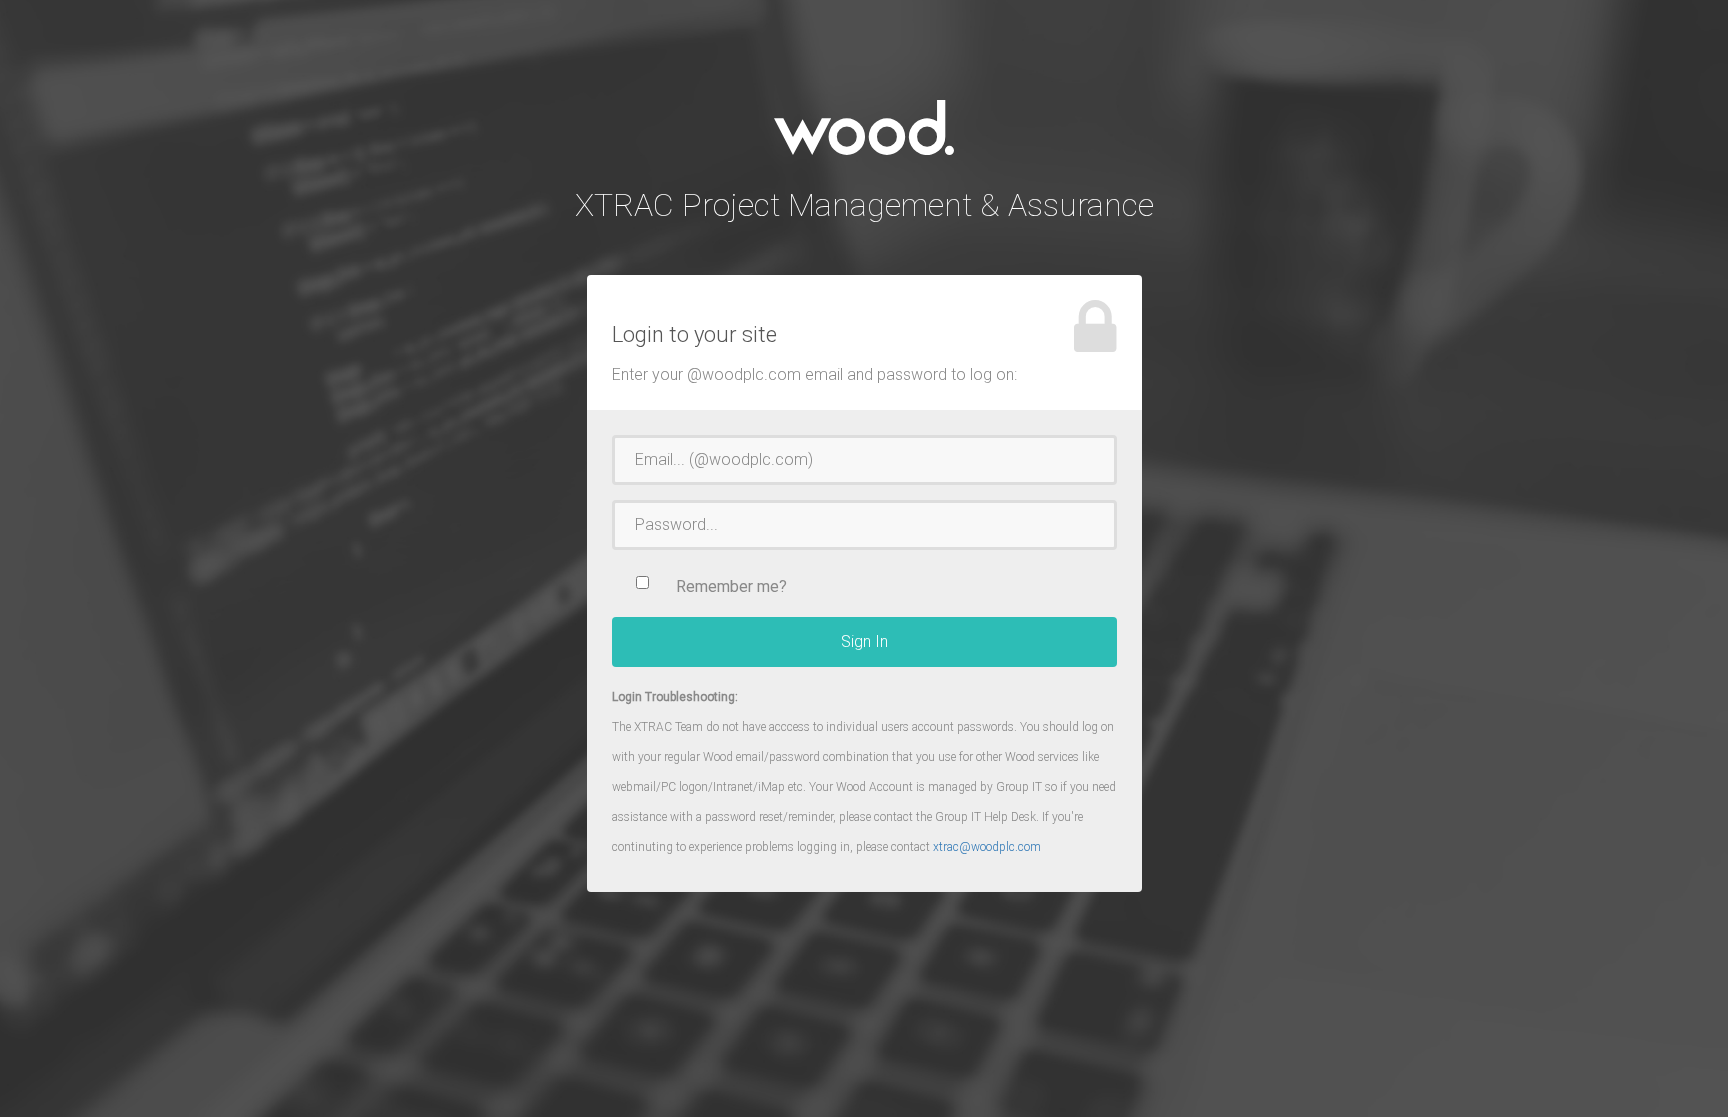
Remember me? (731, 586)
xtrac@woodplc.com (987, 847)
